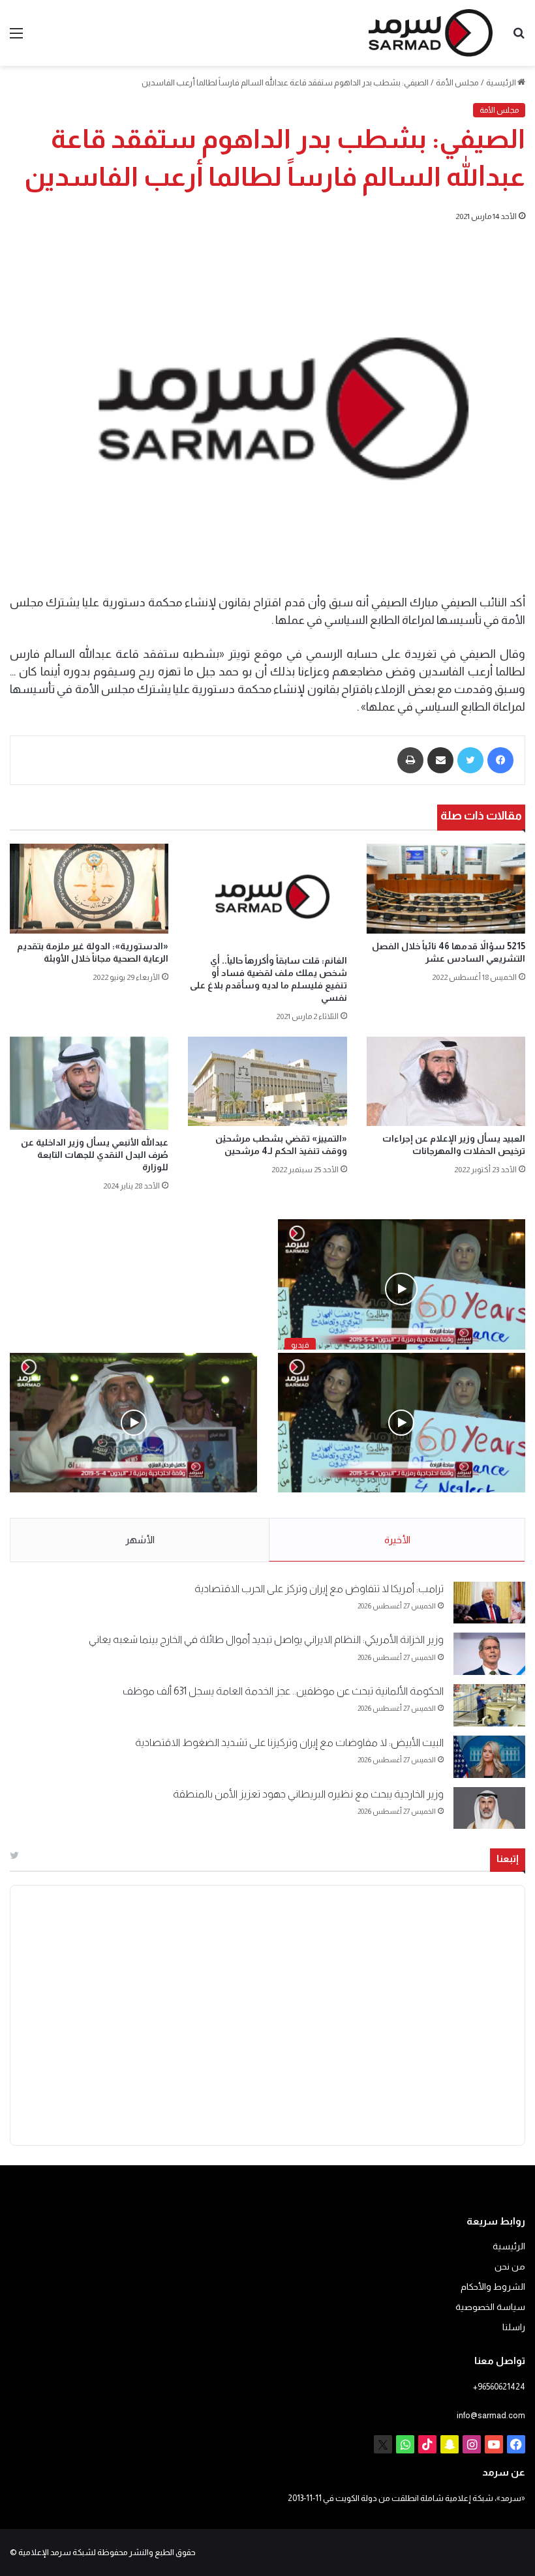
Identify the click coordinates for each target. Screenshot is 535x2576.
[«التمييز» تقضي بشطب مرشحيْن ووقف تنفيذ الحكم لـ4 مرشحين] (267, 1081)
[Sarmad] (431, 33)
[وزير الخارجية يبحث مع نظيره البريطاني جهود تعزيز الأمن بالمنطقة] (489, 1808)
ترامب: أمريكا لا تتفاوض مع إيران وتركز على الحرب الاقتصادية (319, 1589)
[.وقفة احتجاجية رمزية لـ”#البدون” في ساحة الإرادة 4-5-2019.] (402, 1423)
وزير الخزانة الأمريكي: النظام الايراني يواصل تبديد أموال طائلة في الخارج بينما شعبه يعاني (266, 1639)
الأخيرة (397, 1540)
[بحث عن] (519, 38)
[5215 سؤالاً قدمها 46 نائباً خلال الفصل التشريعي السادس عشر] (446, 888)
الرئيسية (502, 82)
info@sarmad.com (491, 2415)
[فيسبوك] (500, 760)
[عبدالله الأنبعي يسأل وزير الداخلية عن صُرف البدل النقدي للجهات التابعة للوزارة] (89, 1083)
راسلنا (514, 2327)
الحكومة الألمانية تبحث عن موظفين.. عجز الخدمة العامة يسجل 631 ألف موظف (283, 1691)
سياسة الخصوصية (490, 2307)
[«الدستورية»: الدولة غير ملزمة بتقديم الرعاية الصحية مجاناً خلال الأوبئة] (89, 888)
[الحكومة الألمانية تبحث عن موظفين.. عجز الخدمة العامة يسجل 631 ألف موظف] (489, 1705)
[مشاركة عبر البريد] (440, 760)
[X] (383, 2444)
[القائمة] (16, 38)
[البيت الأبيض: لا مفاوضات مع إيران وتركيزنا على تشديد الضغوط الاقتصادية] (489, 1757)
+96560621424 (499, 2387)
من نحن (510, 2267)
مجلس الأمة (457, 82)
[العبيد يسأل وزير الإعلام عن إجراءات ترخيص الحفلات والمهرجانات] (446, 1081)
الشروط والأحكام (493, 2287)
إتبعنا (508, 1858)
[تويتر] (470, 760)
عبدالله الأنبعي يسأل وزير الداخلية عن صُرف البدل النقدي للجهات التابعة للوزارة (95, 1155)
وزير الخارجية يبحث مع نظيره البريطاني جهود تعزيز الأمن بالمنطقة (308, 1794)
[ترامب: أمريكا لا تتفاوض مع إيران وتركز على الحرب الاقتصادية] (489, 1603)
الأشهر (140, 1540)
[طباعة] (410, 760)
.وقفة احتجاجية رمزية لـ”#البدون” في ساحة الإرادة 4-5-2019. (404, 1506)
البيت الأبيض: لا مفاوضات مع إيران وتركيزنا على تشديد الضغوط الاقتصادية (289, 1742)
